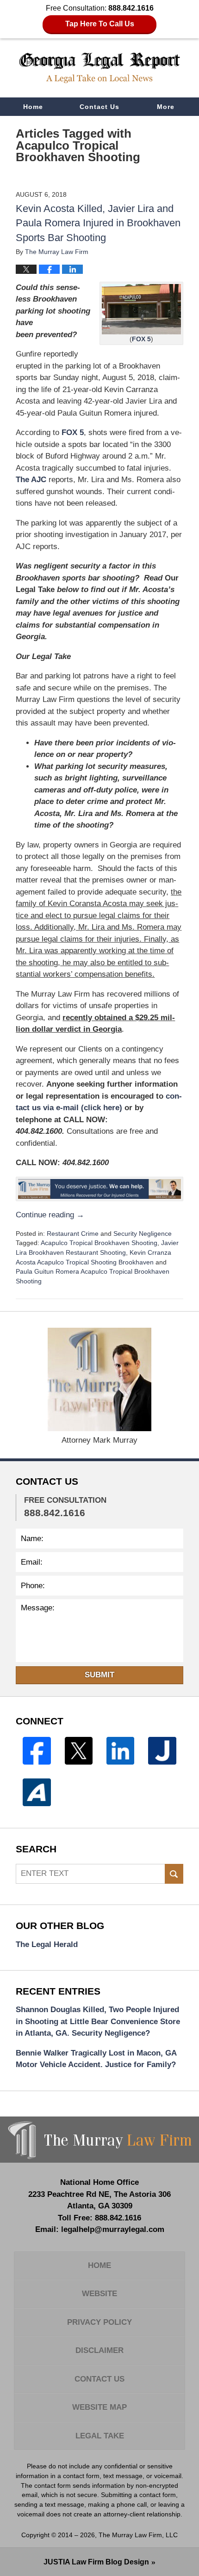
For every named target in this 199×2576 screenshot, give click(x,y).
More (166, 107)
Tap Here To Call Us (100, 24)
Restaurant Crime (73, 1234)
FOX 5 (141, 339)
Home (33, 107)
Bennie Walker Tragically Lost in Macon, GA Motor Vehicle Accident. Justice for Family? (96, 2059)
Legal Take (100, 2436)
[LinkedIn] (120, 1751)
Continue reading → (50, 1215)
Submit (99, 1675)
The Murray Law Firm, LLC (138, 2535)
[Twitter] (79, 1751)
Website (99, 2294)
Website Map (99, 2407)
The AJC (31, 480)
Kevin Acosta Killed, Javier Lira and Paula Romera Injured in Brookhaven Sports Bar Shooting (98, 223)
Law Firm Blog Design (96, 2562)
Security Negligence (143, 1234)
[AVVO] (37, 1792)
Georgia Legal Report (99, 68)
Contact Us (99, 107)
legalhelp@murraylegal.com (113, 2229)
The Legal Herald (47, 1944)
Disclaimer (99, 2350)
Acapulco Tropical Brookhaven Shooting (99, 1243)
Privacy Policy (99, 2322)
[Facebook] (37, 1751)
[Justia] (162, 1751)
